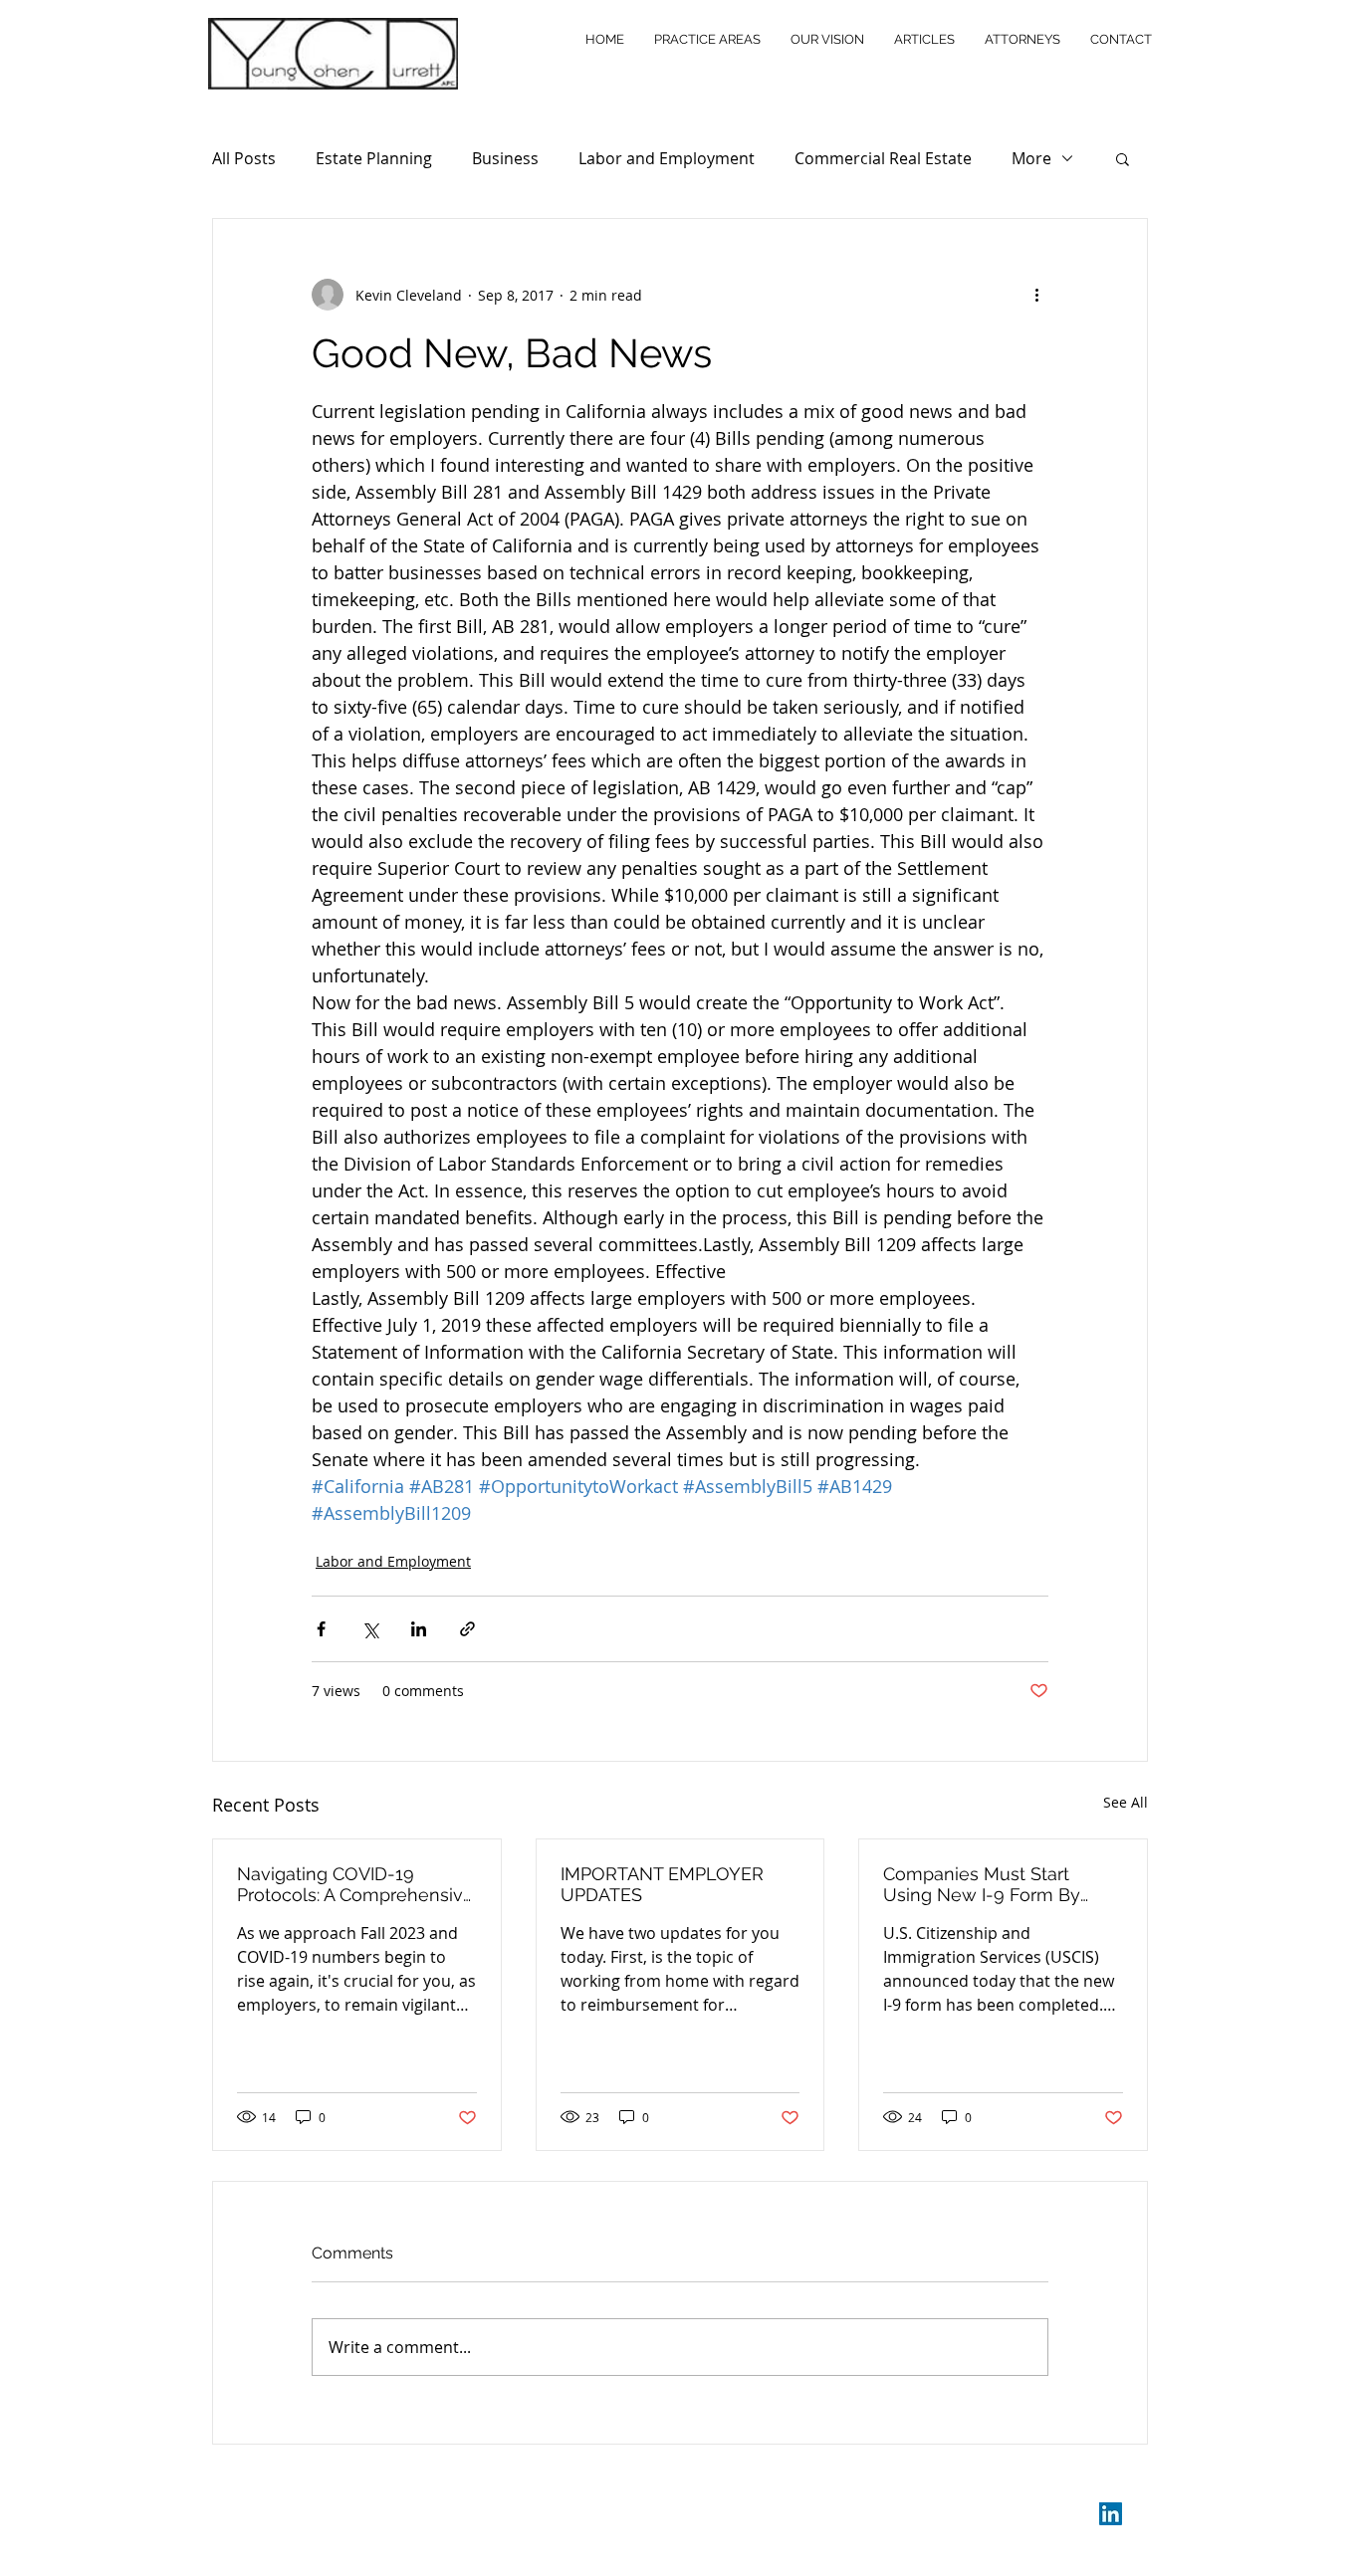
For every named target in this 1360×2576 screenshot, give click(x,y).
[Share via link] (467, 1629)
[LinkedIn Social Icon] (1111, 2514)
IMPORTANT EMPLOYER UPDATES (662, 1884)
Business (505, 158)
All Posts (244, 158)
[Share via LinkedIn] (419, 1629)
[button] (1123, 158)
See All (1126, 1802)
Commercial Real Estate (883, 158)
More (1031, 158)
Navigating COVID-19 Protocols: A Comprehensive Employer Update (355, 1884)
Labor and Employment (667, 158)
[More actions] (1036, 295)
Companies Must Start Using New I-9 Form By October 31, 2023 (982, 1884)
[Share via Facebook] (321, 1629)
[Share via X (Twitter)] (370, 1629)
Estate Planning (374, 158)
